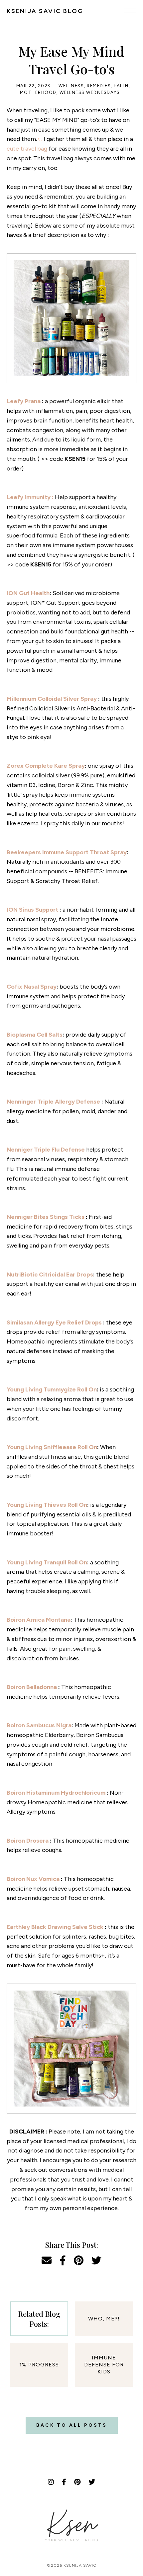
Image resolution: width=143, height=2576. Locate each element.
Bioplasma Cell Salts (35, 1035)
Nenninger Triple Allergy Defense (54, 1102)
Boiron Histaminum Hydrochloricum (57, 1793)
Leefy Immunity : (31, 497)
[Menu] (130, 11)
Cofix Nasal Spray (32, 987)
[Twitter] (92, 2482)
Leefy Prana (24, 401)
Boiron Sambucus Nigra (39, 1725)
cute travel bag (28, 149)
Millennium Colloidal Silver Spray (52, 699)
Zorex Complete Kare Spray (46, 766)
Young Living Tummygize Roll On (52, 1389)
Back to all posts (72, 2425)
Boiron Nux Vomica (34, 1879)
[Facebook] (64, 2482)
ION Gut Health (28, 593)
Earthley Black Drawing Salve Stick (56, 1927)
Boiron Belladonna (32, 1687)
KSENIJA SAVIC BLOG (45, 11)
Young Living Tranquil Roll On (47, 1562)
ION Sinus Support (33, 910)
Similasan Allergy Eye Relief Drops (55, 1322)
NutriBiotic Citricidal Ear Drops (50, 1275)
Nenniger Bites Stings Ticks (46, 1217)
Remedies (99, 86)
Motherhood (38, 92)
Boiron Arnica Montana (39, 1620)
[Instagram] (51, 2482)
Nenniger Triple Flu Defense (46, 1150)
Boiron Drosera (28, 1841)
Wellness (71, 86)
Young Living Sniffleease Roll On (52, 1447)
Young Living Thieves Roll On (47, 1505)
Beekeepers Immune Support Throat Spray (67, 852)
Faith (121, 86)
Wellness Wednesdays (90, 92)
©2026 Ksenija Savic (72, 2565)
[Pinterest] (77, 2482)
